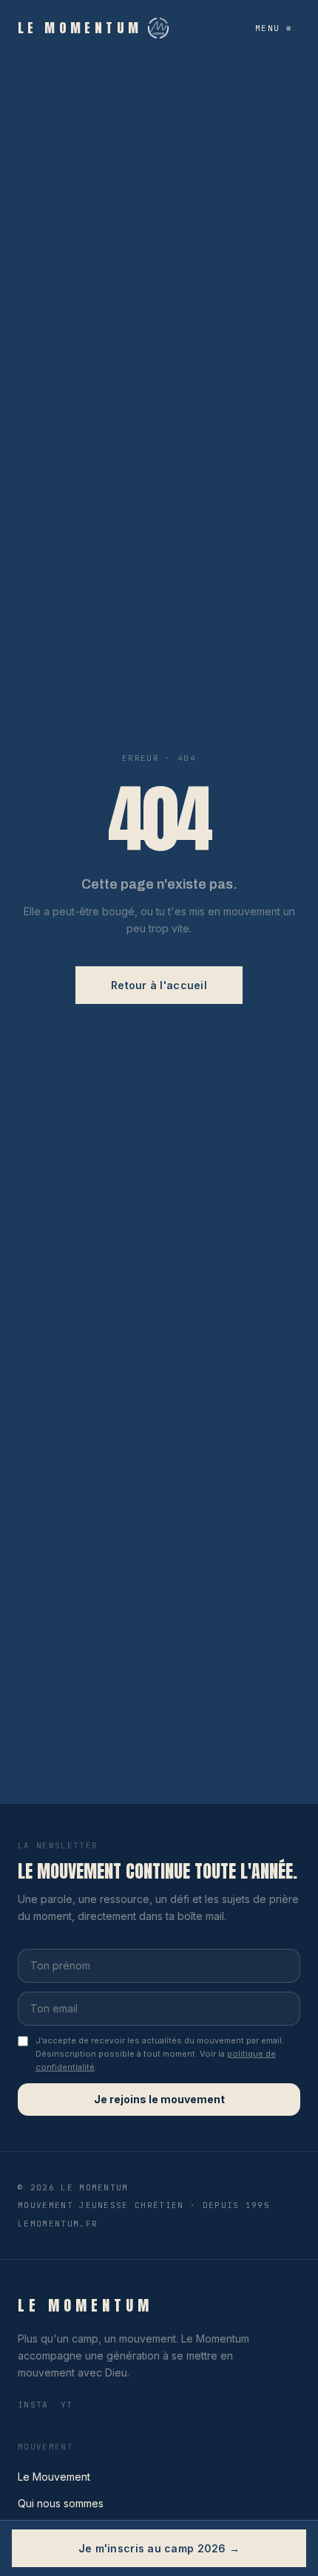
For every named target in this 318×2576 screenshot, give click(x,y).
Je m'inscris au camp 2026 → (159, 2548)
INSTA (33, 2405)
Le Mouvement (54, 2477)
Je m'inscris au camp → (159, 1032)
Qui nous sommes (61, 2503)
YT (67, 2405)
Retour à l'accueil (159, 985)
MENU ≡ (273, 28)
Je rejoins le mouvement (159, 2099)
